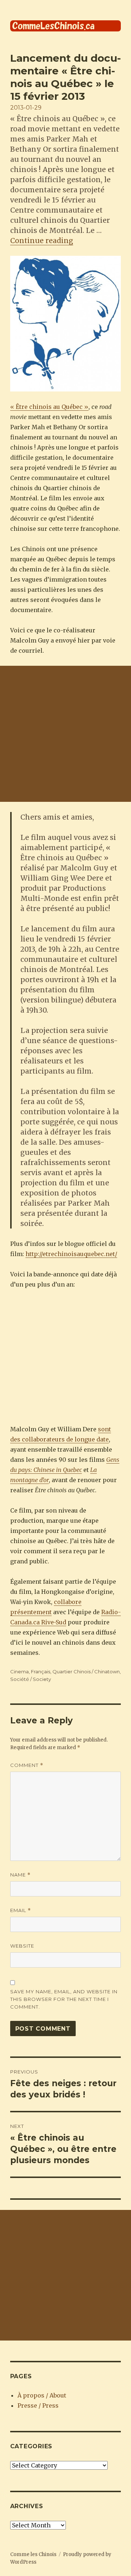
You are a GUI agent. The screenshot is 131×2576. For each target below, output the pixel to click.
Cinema (19, 1671)
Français (41, 1671)
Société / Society (31, 1679)
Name (20, 1875)
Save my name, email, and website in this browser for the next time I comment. (64, 1999)
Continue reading (42, 241)
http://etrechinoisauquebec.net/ (71, 1254)
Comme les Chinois (33, 2554)
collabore (68, 1602)
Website (22, 1946)
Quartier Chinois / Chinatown (86, 1671)
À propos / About (42, 2395)
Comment (27, 1765)
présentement (31, 1612)
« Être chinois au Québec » (49, 407)
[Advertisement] (65, 734)
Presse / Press (38, 2405)
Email (21, 1910)
